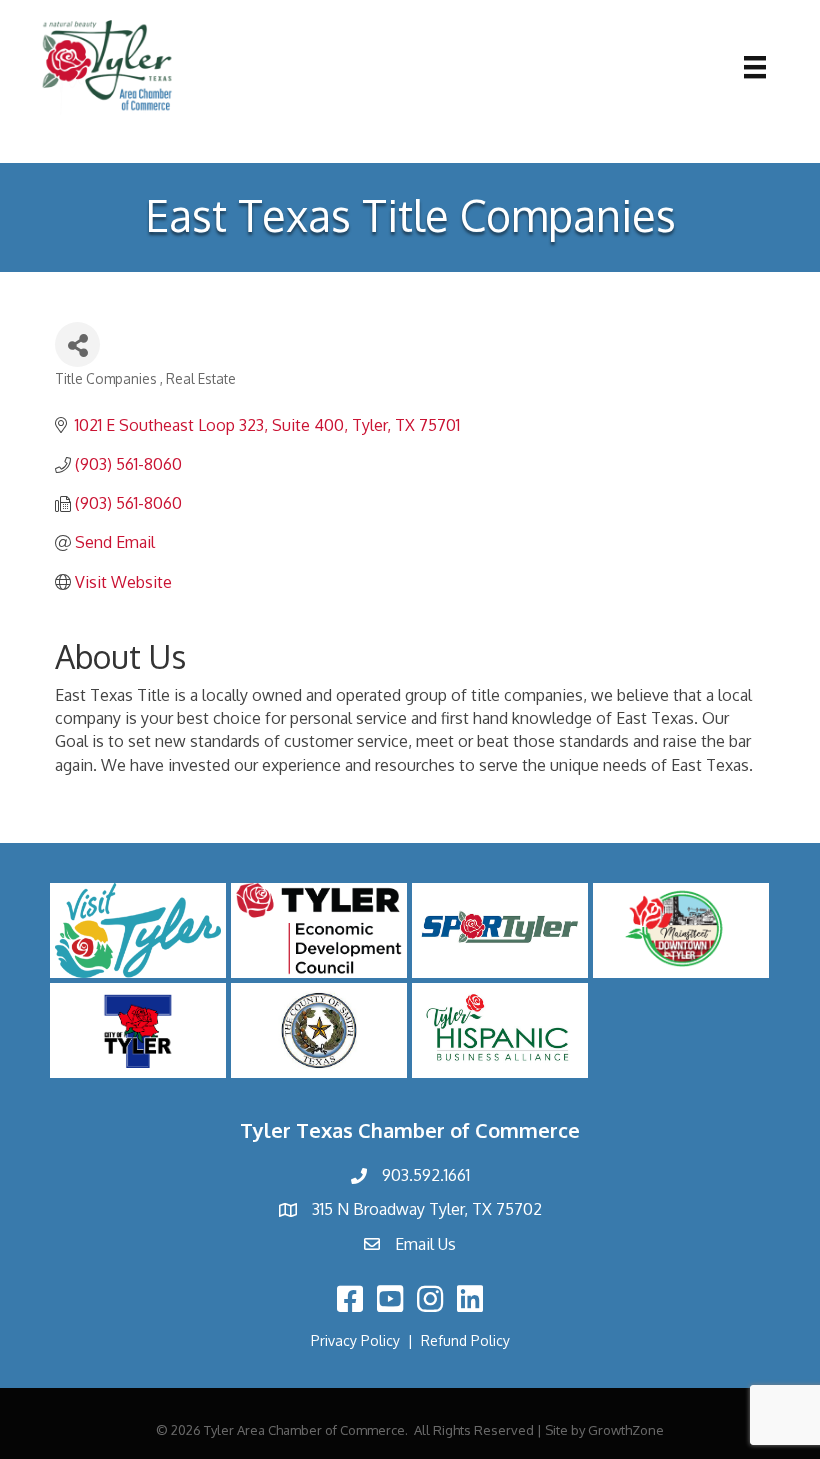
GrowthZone (626, 1430)
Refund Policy (465, 1340)
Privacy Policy (355, 1340)
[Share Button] (77, 344)
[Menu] (755, 67)
